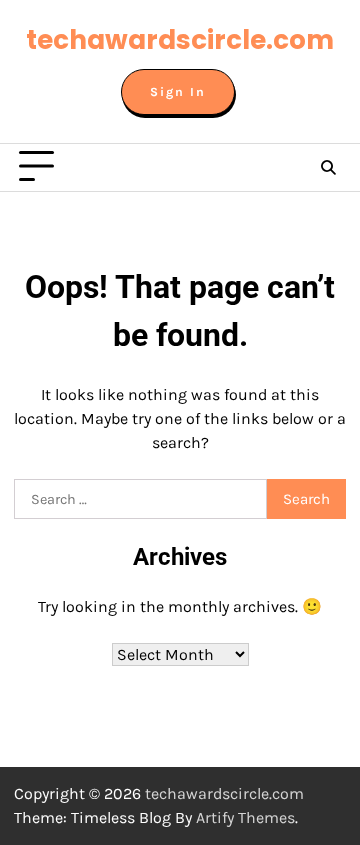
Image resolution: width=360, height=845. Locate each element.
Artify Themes (245, 817)
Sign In (178, 92)
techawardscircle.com (180, 40)
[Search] (328, 167)
